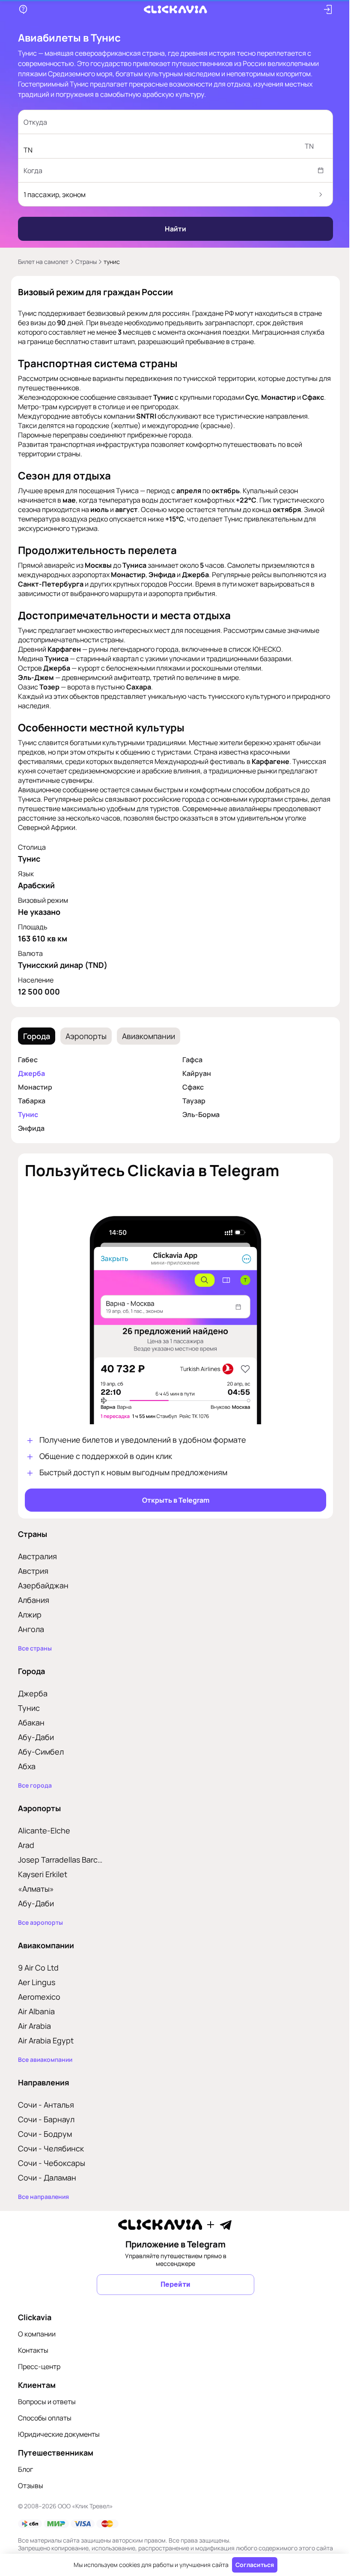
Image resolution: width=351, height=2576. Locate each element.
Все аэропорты (37, 1923)
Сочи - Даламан (44, 2178)
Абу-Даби (33, 1737)
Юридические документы (56, 2434)
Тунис (25, 1114)
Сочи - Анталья (43, 2105)
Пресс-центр (36, 2366)
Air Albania (33, 2011)
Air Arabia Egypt (43, 2040)
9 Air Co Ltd (35, 1968)
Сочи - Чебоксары (49, 2163)
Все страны (32, 1648)
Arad (23, 1845)
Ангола (28, 1629)
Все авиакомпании (42, 2060)
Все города (32, 1785)
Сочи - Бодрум (42, 2134)
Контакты (30, 2350)
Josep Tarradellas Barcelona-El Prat (59, 1860)
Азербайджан (40, 1585)
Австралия (34, 1556)
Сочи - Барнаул (43, 2119)
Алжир (27, 1614)
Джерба (28, 1073)
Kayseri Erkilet (40, 1874)
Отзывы (28, 2486)
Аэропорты (83, 1036)
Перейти (173, 2284)
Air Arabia (31, 2026)
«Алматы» (33, 1889)
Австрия (30, 1571)
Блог (22, 2469)
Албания (31, 1600)
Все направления (40, 2197)
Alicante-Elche (41, 1830)
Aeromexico (36, 1997)
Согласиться (252, 2565)
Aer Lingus (34, 1982)
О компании (34, 2334)
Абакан (28, 1722)
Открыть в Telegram (172, 1500)
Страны (83, 262)
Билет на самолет (40, 262)
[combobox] (164, 122)
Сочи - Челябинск (48, 2148)
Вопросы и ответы (44, 2402)
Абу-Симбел (38, 1752)
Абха (24, 1766)
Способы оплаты (42, 2418)
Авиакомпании (146, 1036)
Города (34, 1036)
